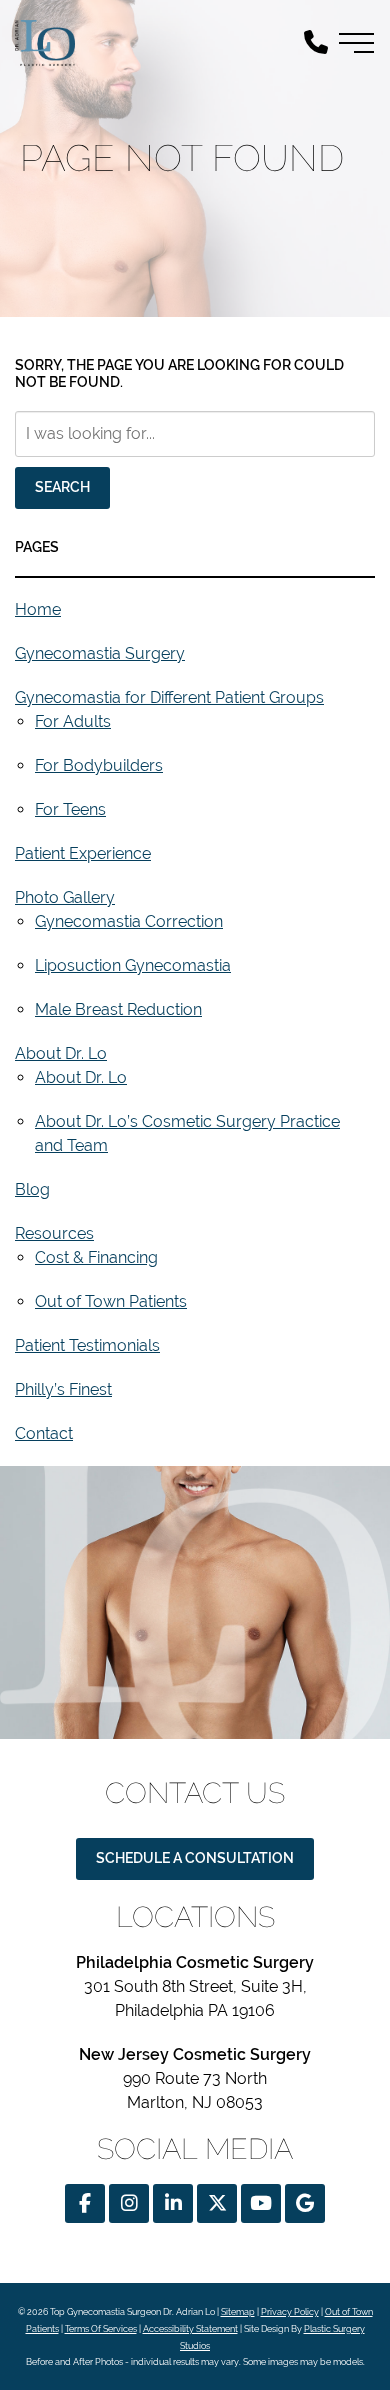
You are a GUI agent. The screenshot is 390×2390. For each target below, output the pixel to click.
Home (38, 609)
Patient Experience (83, 853)
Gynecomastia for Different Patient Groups (169, 697)
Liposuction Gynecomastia (133, 965)
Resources (54, 1233)
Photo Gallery (65, 897)
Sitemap (238, 2312)
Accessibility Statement (190, 2329)
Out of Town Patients (111, 1301)
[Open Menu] (356, 43)
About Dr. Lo (61, 1053)
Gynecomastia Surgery (100, 653)
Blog (32, 1189)
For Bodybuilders (99, 765)
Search (62, 487)
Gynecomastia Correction (129, 921)
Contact (44, 1433)
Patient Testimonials (87, 1345)
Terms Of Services (101, 2329)
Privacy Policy (290, 2312)
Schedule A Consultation (195, 1858)
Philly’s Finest (63, 1389)
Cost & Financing (96, 1257)
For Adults (73, 721)
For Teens (70, 809)
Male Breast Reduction (118, 1009)
